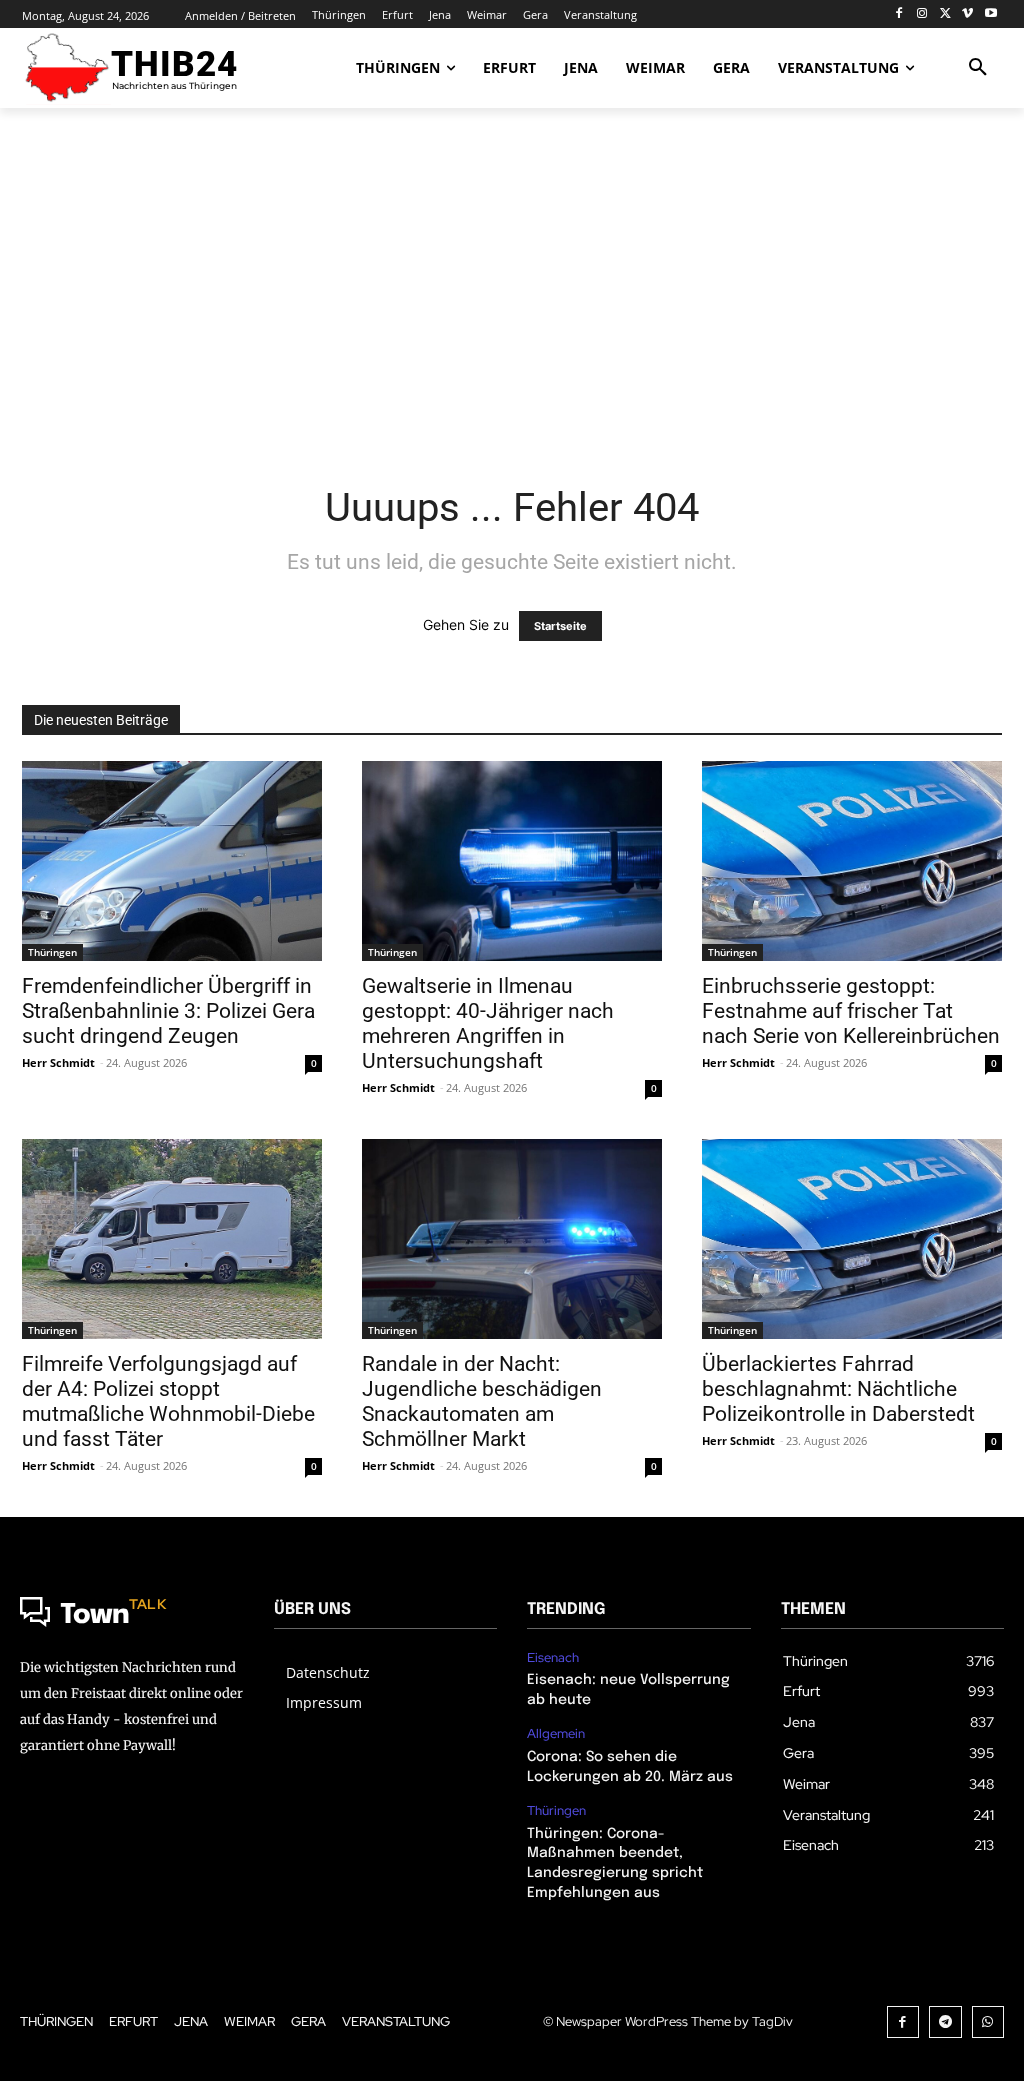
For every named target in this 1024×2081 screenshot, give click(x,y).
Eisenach (553, 1658)
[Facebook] (899, 14)
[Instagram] (922, 14)
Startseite (560, 626)
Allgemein (556, 1734)
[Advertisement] (512, 283)
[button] (978, 68)
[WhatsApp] (988, 2022)
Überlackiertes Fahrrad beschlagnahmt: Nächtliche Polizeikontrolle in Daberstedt (838, 1389)
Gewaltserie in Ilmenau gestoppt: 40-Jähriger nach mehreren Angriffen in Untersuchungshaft (488, 1023)
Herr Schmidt (58, 1062)
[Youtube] (990, 14)
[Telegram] (945, 2022)
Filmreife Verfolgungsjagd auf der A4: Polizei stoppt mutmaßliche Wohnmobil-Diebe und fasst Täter (168, 1401)
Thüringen (52, 952)
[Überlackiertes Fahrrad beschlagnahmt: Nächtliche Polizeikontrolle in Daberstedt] (852, 1239)
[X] (945, 14)
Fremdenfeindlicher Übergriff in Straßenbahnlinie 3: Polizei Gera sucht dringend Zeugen (168, 1011)
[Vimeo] (967, 14)
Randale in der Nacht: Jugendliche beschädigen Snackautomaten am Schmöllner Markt (482, 1401)
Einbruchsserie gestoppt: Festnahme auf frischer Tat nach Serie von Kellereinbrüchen (851, 1011)
